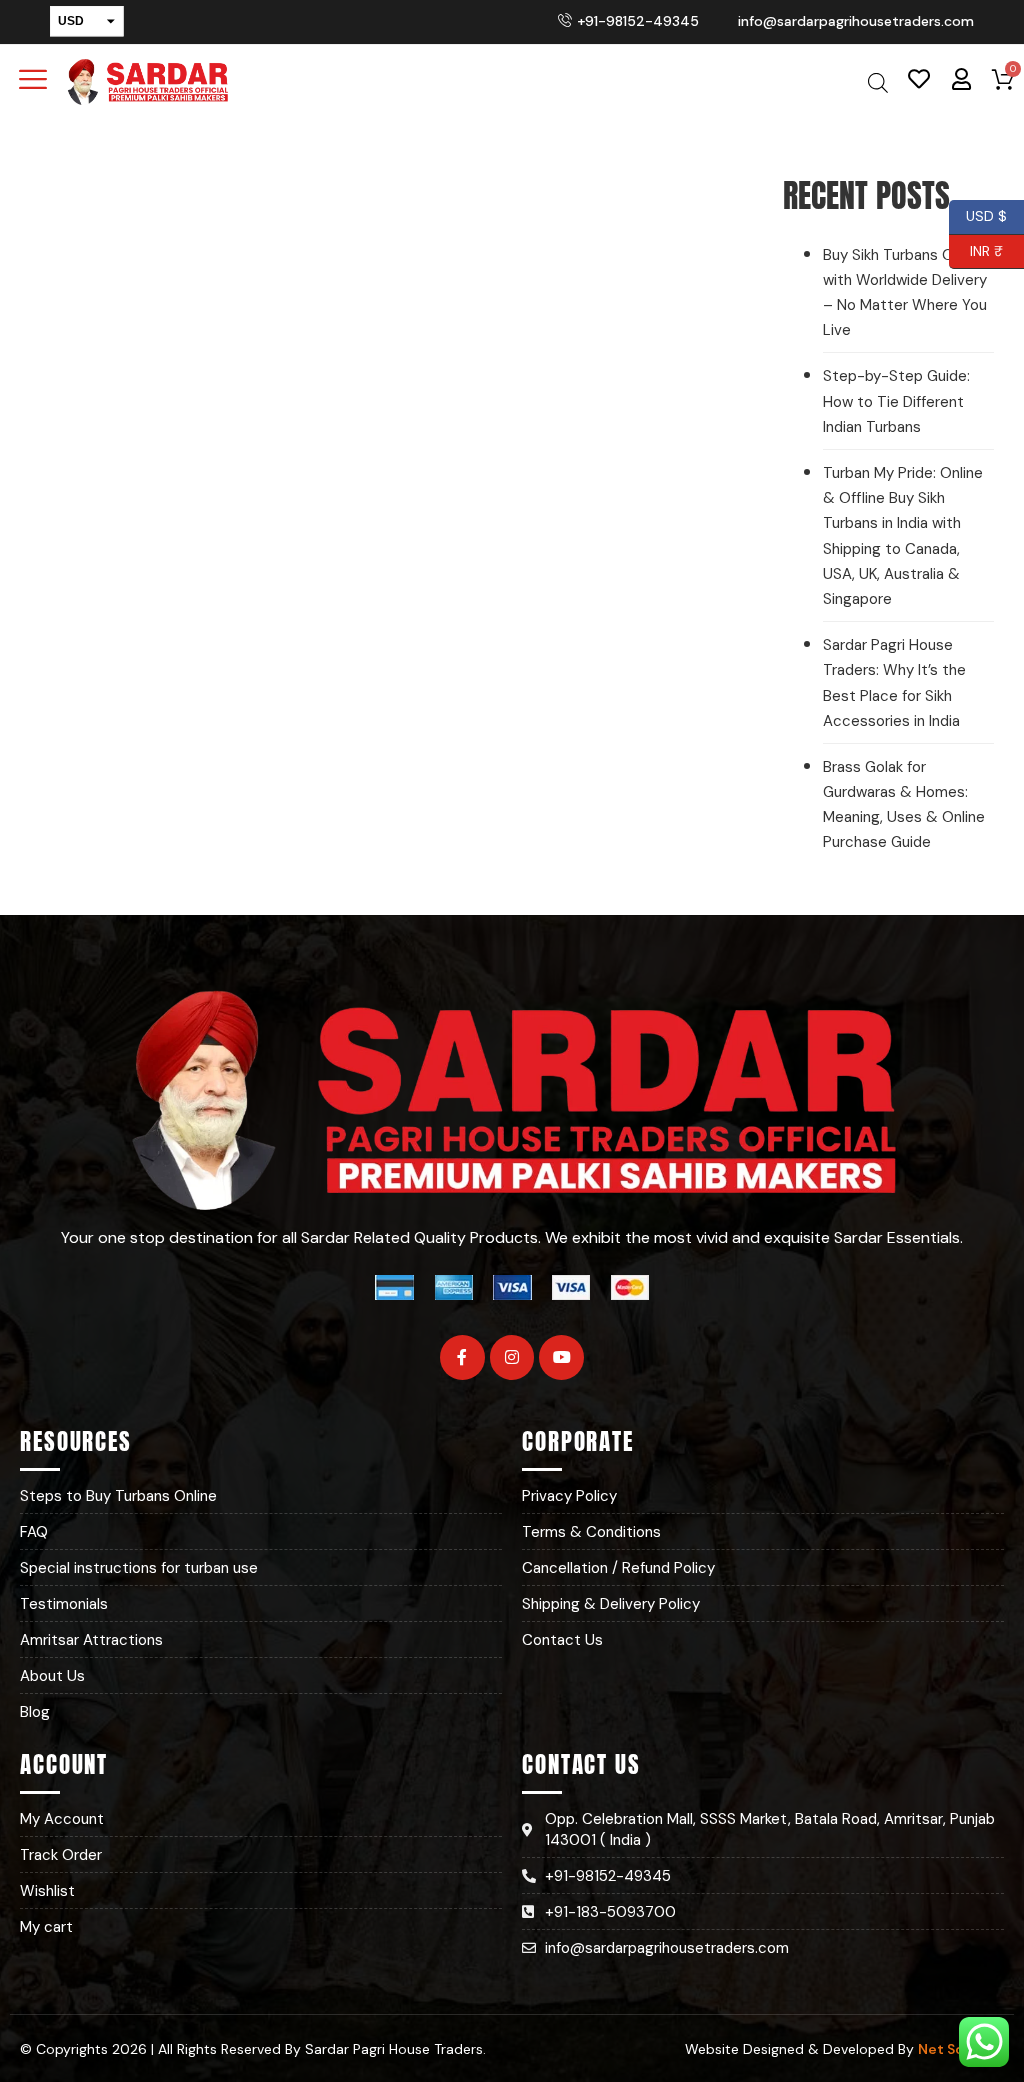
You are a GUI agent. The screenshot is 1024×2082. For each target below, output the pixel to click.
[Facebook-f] (462, 1357)
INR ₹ (976, 248)
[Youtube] (561, 1357)
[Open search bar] (878, 82)
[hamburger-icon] (32, 82)
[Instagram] (512, 1357)
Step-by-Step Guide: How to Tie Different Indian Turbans (896, 401)
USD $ (986, 214)
